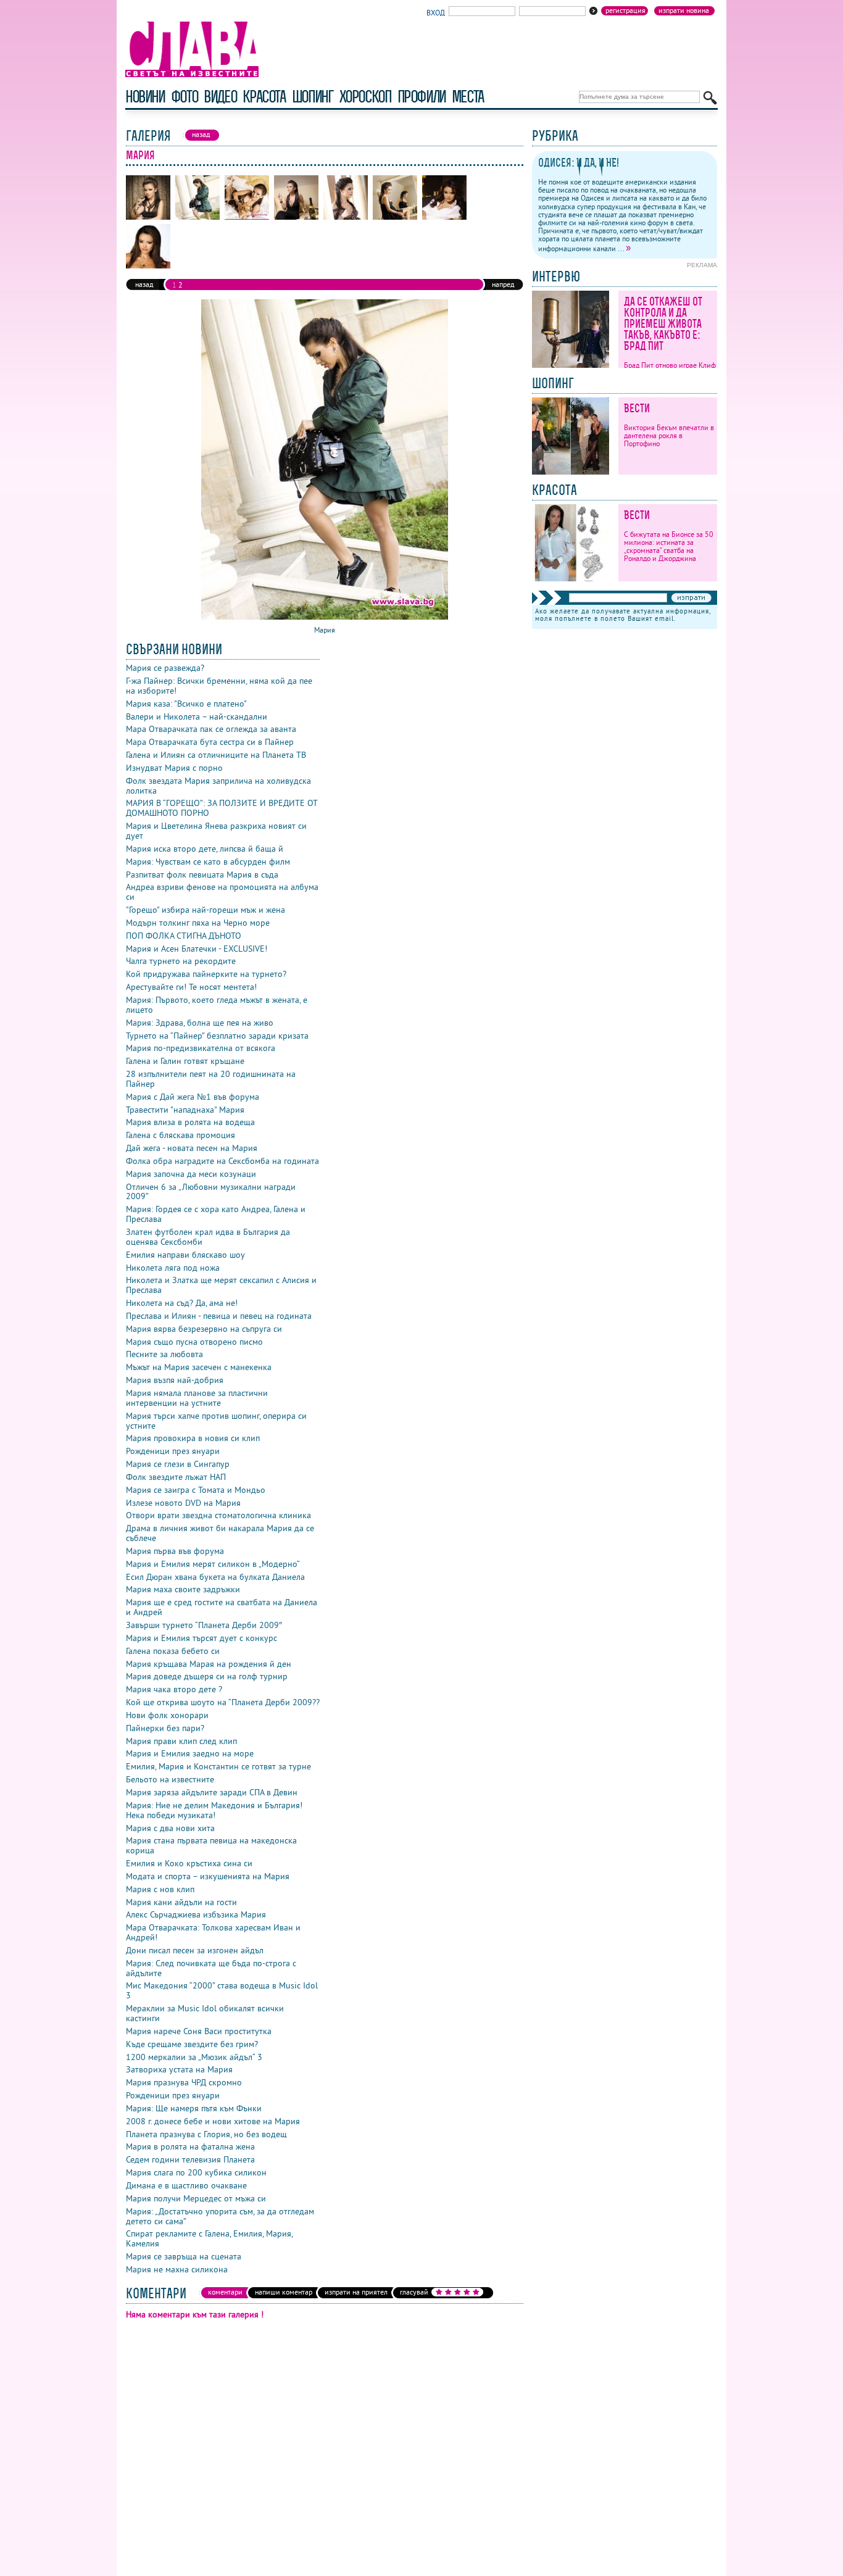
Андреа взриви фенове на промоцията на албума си (222, 892)
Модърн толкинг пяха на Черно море (198, 923)
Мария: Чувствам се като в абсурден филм (208, 862)
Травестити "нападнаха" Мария (185, 1110)
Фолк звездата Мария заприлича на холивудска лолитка (218, 786)
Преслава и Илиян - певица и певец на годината (219, 1316)
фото (185, 97)
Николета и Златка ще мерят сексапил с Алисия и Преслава (221, 1285)
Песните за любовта (164, 1354)
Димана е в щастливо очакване (186, 2185)
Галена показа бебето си (173, 1651)
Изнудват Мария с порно (174, 768)
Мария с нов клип (160, 1889)
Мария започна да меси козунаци (191, 1174)
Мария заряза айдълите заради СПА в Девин (212, 1792)
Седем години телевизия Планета (190, 2159)
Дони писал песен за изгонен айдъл (195, 1950)
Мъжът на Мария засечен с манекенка (199, 1367)
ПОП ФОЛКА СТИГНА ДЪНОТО (184, 936)
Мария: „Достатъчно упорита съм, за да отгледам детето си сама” (220, 2216)
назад (144, 284)
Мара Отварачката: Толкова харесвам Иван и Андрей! (213, 1932)
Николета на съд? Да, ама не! (182, 1303)
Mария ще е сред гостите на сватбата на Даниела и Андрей (222, 1607)
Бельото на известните (170, 1779)
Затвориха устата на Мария (179, 2069)
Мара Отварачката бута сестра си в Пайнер (210, 742)
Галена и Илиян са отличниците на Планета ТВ (216, 755)
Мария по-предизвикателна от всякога (201, 1048)
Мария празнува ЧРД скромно (184, 2082)
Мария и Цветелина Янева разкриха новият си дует (216, 831)
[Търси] (710, 98)
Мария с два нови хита (170, 1828)
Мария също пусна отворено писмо (194, 1342)
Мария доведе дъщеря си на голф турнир (207, 1676)
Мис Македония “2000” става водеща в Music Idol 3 (222, 1990)
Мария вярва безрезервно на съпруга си (204, 1329)
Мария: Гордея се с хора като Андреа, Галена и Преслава (216, 1214)
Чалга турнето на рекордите (181, 961)
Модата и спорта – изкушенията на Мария (208, 1876)
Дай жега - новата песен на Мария (192, 1148)
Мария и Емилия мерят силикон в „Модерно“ (213, 1564)
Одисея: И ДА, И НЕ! (579, 163)
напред (503, 284)
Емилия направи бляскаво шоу (185, 1255)
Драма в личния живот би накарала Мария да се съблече (220, 1533)
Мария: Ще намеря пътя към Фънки (194, 2108)
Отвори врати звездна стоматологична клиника (218, 1515)
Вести (637, 408)
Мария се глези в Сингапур (178, 1464)
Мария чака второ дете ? (174, 1689)
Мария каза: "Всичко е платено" (186, 704)
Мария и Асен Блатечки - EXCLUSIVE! (197, 949)
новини (145, 97)
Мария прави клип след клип (181, 1741)
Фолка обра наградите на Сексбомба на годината (222, 1161)
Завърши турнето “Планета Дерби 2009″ (204, 1625)
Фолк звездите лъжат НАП (176, 1477)
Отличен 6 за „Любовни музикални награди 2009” (211, 1192)
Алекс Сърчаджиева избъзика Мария (196, 1914)
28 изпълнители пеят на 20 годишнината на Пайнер (211, 1079)
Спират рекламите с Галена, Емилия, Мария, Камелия (209, 2238)
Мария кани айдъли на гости (181, 1902)
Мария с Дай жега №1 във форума (193, 1097)
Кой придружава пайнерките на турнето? (206, 974)
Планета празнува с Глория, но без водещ (206, 2134)
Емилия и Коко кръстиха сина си (189, 1863)
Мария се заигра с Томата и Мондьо (196, 1490)
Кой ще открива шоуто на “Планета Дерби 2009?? (223, 1702)
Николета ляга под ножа (173, 1268)
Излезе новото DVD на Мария (183, 1503)
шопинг (313, 97)
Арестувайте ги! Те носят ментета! (191, 987)
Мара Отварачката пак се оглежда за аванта (211, 729)
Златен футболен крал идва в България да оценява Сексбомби (208, 1237)
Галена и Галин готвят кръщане (185, 1061)
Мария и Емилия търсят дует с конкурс (201, 1638)
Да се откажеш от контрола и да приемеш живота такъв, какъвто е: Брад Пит (663, 324)
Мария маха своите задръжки (183, 1589)
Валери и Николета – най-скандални (197, 717)
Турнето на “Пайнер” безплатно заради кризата (217, 1036)
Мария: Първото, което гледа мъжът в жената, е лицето (217, 1005)
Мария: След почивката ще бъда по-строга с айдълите (211, 1968)
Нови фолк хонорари (167, 1715)
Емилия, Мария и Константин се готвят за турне (218, 1766)
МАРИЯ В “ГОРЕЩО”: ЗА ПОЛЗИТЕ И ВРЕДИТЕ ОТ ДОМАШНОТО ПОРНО (222, 808)
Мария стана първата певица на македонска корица (211, 1845)
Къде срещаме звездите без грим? (192, 2044)
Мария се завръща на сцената (184, 2256)
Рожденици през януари (173, 1451)
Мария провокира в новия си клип (193, 1438)
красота (264, 97)
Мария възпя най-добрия (175, 1380)
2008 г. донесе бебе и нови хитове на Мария (213, 2121)
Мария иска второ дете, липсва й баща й (205, 849)
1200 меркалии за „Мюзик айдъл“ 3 (194, 2057)
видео (220, 97)
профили (421, 97)
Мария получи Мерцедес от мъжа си (196, 2198)
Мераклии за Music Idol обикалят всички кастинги (205, 2013)
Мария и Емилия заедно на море (190, 1753)
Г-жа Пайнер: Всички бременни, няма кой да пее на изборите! (219, 686)
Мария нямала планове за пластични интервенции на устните (197, 1398)
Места (468, 97)
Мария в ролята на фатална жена (190, 2146)
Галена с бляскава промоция (181, 1135)
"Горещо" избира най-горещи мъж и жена (206, 910)
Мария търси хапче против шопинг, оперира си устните (216, 1421)
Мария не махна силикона (177, 2269)
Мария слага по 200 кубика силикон (196, 2172)
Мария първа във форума (175, 1551)
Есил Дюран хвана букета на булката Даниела (215, 1577)
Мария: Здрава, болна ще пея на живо (200, 1023)
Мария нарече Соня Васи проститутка (199, 2031)
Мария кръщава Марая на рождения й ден (209, 1664)
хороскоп (365, 97)
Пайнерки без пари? (165, 1728)
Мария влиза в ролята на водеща (190, 1122)
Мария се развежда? (165, 668)
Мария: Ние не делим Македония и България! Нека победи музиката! (214, 1810)
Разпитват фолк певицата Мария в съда (202, 875)
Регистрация (625, 10)
